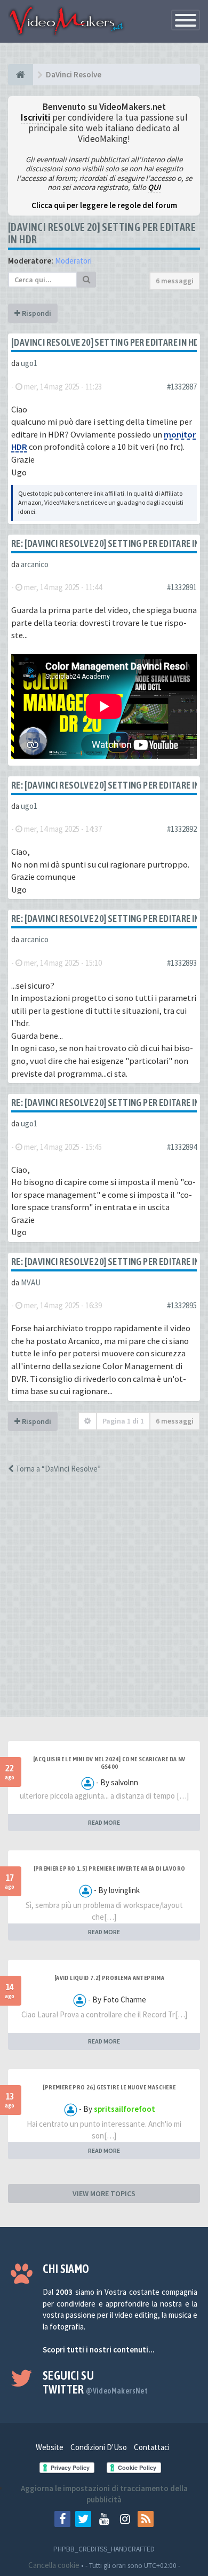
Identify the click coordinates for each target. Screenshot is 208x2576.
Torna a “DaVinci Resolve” (57, 1469)
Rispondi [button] (36, 313)
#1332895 (182, 1305)
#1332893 (182, 963)
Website (50, 2447)
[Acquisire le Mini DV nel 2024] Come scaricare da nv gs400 (109, 1763)
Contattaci (152, 2447)
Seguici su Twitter (95, 2382)
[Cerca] (86, 280)
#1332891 (182, 587)
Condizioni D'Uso (99, 2447)
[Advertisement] (104, 1605)
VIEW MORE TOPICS (104, 2193)
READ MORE (104, 1822)
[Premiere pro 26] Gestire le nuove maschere (109, 2087)
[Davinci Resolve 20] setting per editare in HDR (108, 342)
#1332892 (182, 829)
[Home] (21, 75)
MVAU (31, 1282)
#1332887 (182, 387)
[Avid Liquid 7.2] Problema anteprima (109, 1978)
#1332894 (182, 1147)
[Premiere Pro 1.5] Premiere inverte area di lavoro (110, 1869)
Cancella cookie (54, 2565)
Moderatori (73, 261)
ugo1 (29, 363)
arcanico (35, 564)
